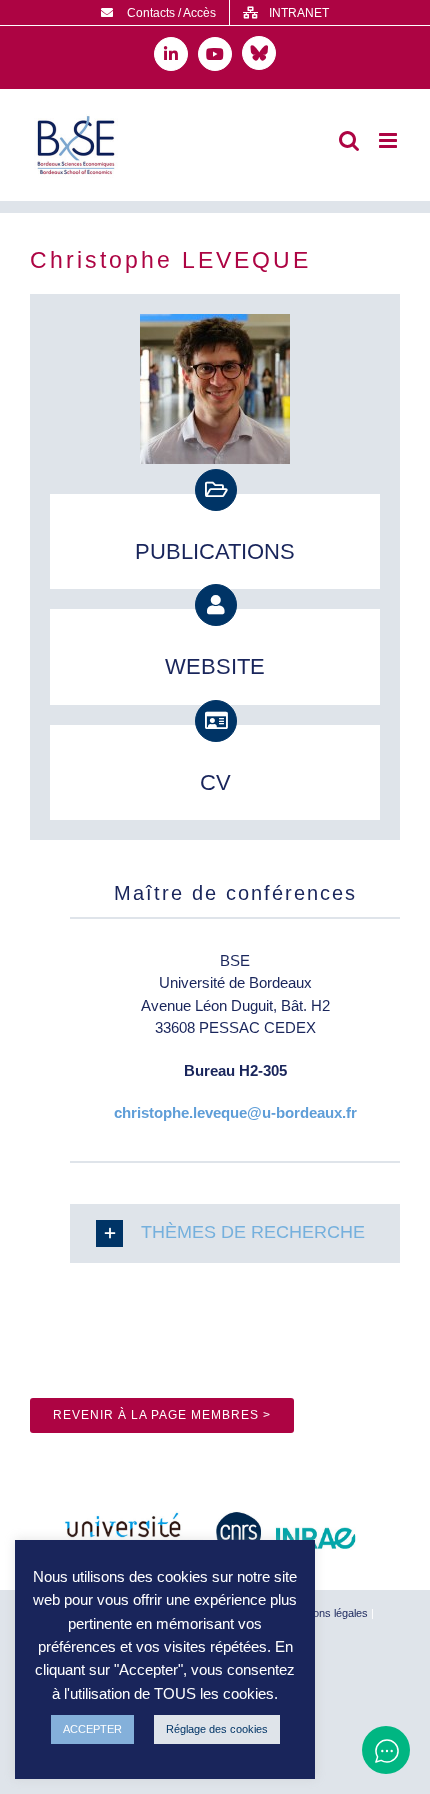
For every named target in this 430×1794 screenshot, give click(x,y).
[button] (235, 1233)
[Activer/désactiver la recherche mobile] (349, 140)
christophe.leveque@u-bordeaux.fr (235, 1112)
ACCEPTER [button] (92, 1729)
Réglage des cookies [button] (217, 1729)
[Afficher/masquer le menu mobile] (389, 140)
